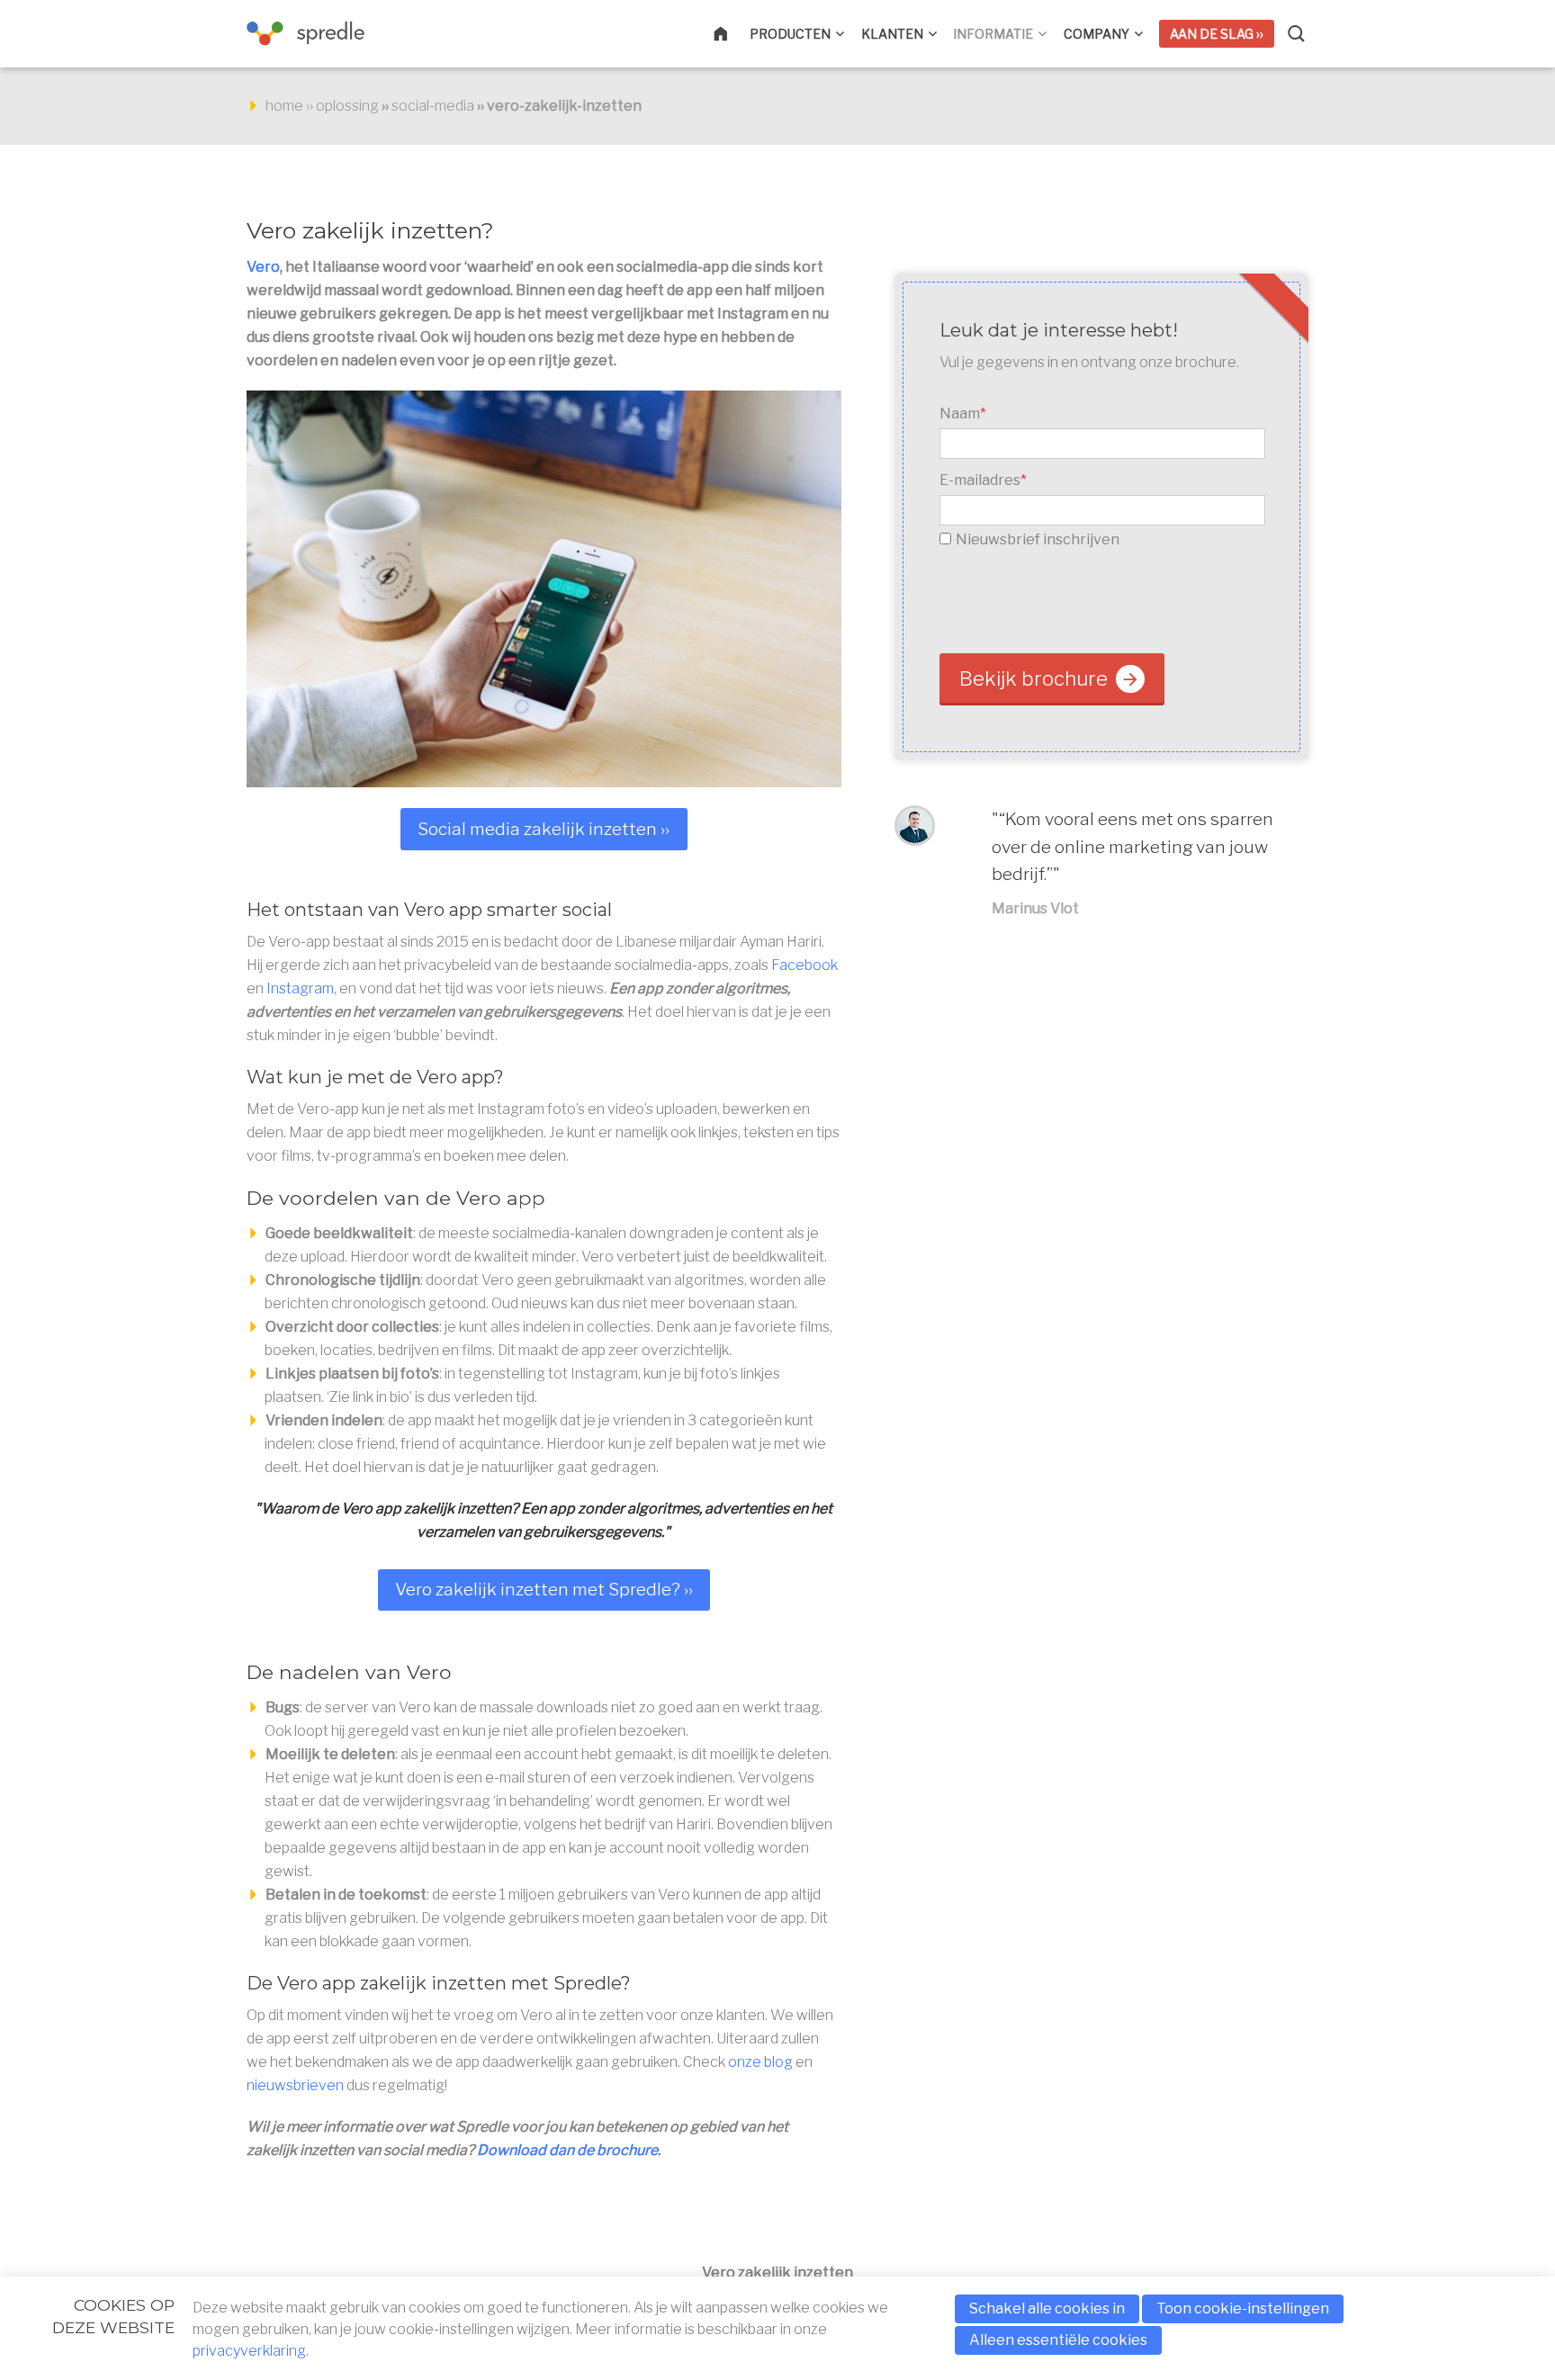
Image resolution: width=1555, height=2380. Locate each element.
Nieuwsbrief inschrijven (1038, 539)
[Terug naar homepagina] (336, 34)
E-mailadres (983, 480)
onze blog (760, 2062)
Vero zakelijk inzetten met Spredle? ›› (544, 1589)
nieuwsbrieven (295, 2085)
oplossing (347, 106)
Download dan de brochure (567, 2150)
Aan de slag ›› (1217, 34)
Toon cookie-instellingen (1243, 2308)
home (284, 106)
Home (732, 34)
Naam (963, 413)
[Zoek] (1298, 34)
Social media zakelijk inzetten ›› (544, 829)
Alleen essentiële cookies (1058, 2340)
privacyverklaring (249, 2351)
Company (1097, 34)
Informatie (993, 34)
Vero (263, 267)
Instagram (300, 988)
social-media (433, 106)
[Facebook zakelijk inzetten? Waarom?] (544, 589)
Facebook (804, 965)
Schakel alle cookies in (1047, 2308)
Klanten (892, 34)
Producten (790, 34)
